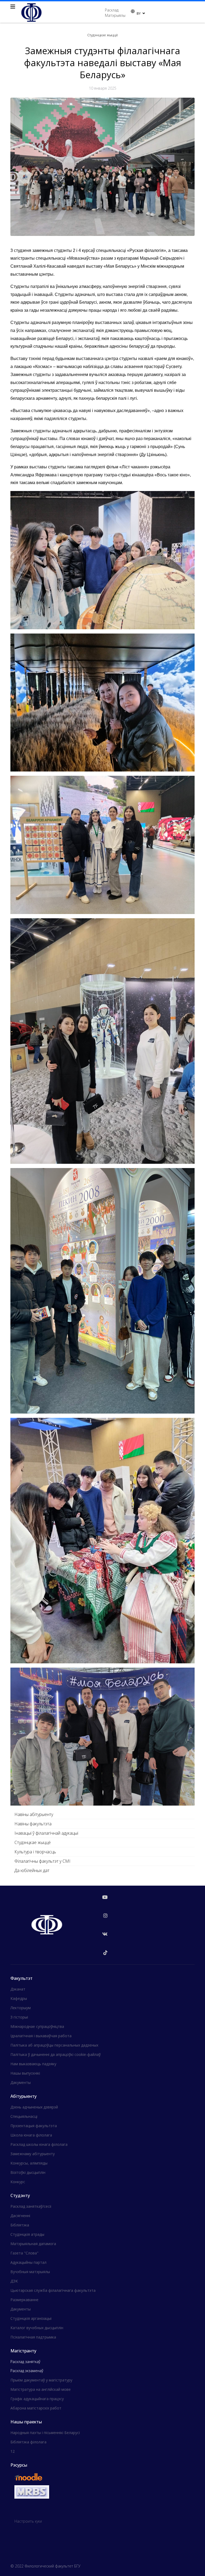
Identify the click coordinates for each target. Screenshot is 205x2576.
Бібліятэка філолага (28, 2442)
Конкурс (18, 2182)
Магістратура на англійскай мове (41, 2389)
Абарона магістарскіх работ (36, 2408)
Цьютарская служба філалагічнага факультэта (53, 2290)
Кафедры (19, 1998)
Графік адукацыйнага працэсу (37, 2399)
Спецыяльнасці (24, 2116)
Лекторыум (21, 2008)
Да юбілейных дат (32, 1870)
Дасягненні (20, 2216)
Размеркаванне (24, 2300)
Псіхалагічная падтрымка (33, 2337)
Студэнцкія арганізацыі (31, 2318)
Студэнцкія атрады (27, 2234)
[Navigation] (13, 7)
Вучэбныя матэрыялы (30, 2272)
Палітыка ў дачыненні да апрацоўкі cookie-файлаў (56, 2054)
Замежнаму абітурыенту (33, 2154)
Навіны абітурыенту (34, 1814)
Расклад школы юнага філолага (39, 2144)
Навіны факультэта (33, 1824)
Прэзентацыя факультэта (34, 2126)
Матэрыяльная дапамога (33, 2244)
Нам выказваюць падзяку (33, 2064)
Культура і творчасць (35, 1852)
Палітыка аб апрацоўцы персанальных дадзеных (54, 2045)
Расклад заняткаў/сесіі (31, 2206)
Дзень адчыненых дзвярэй (34, 2107)
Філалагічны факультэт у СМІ (42, 1861)
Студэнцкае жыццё (33, 1842)
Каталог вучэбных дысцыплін (37, 2328)
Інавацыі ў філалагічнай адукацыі (46, 1833)
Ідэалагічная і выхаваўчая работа (41, 2036)
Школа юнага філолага (31, 2135)
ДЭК (14, 2281)
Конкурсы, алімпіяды (29, 2163)
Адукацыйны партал (28, 2262)
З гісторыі (19, 2017)
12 (13, 2451)
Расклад (112, 10)
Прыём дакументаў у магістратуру (41, 2380)
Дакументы (21, 2082)
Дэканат (18, 1989)
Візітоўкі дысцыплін (28, 2172)
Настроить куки (28, 2521)
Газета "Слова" (24, 2253)
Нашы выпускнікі (25, 2073)
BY (139, 13)
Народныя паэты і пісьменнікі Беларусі (45, 2433)
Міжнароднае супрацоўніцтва (37, 2026)
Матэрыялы (115, 15)
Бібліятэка (20, 2225)
